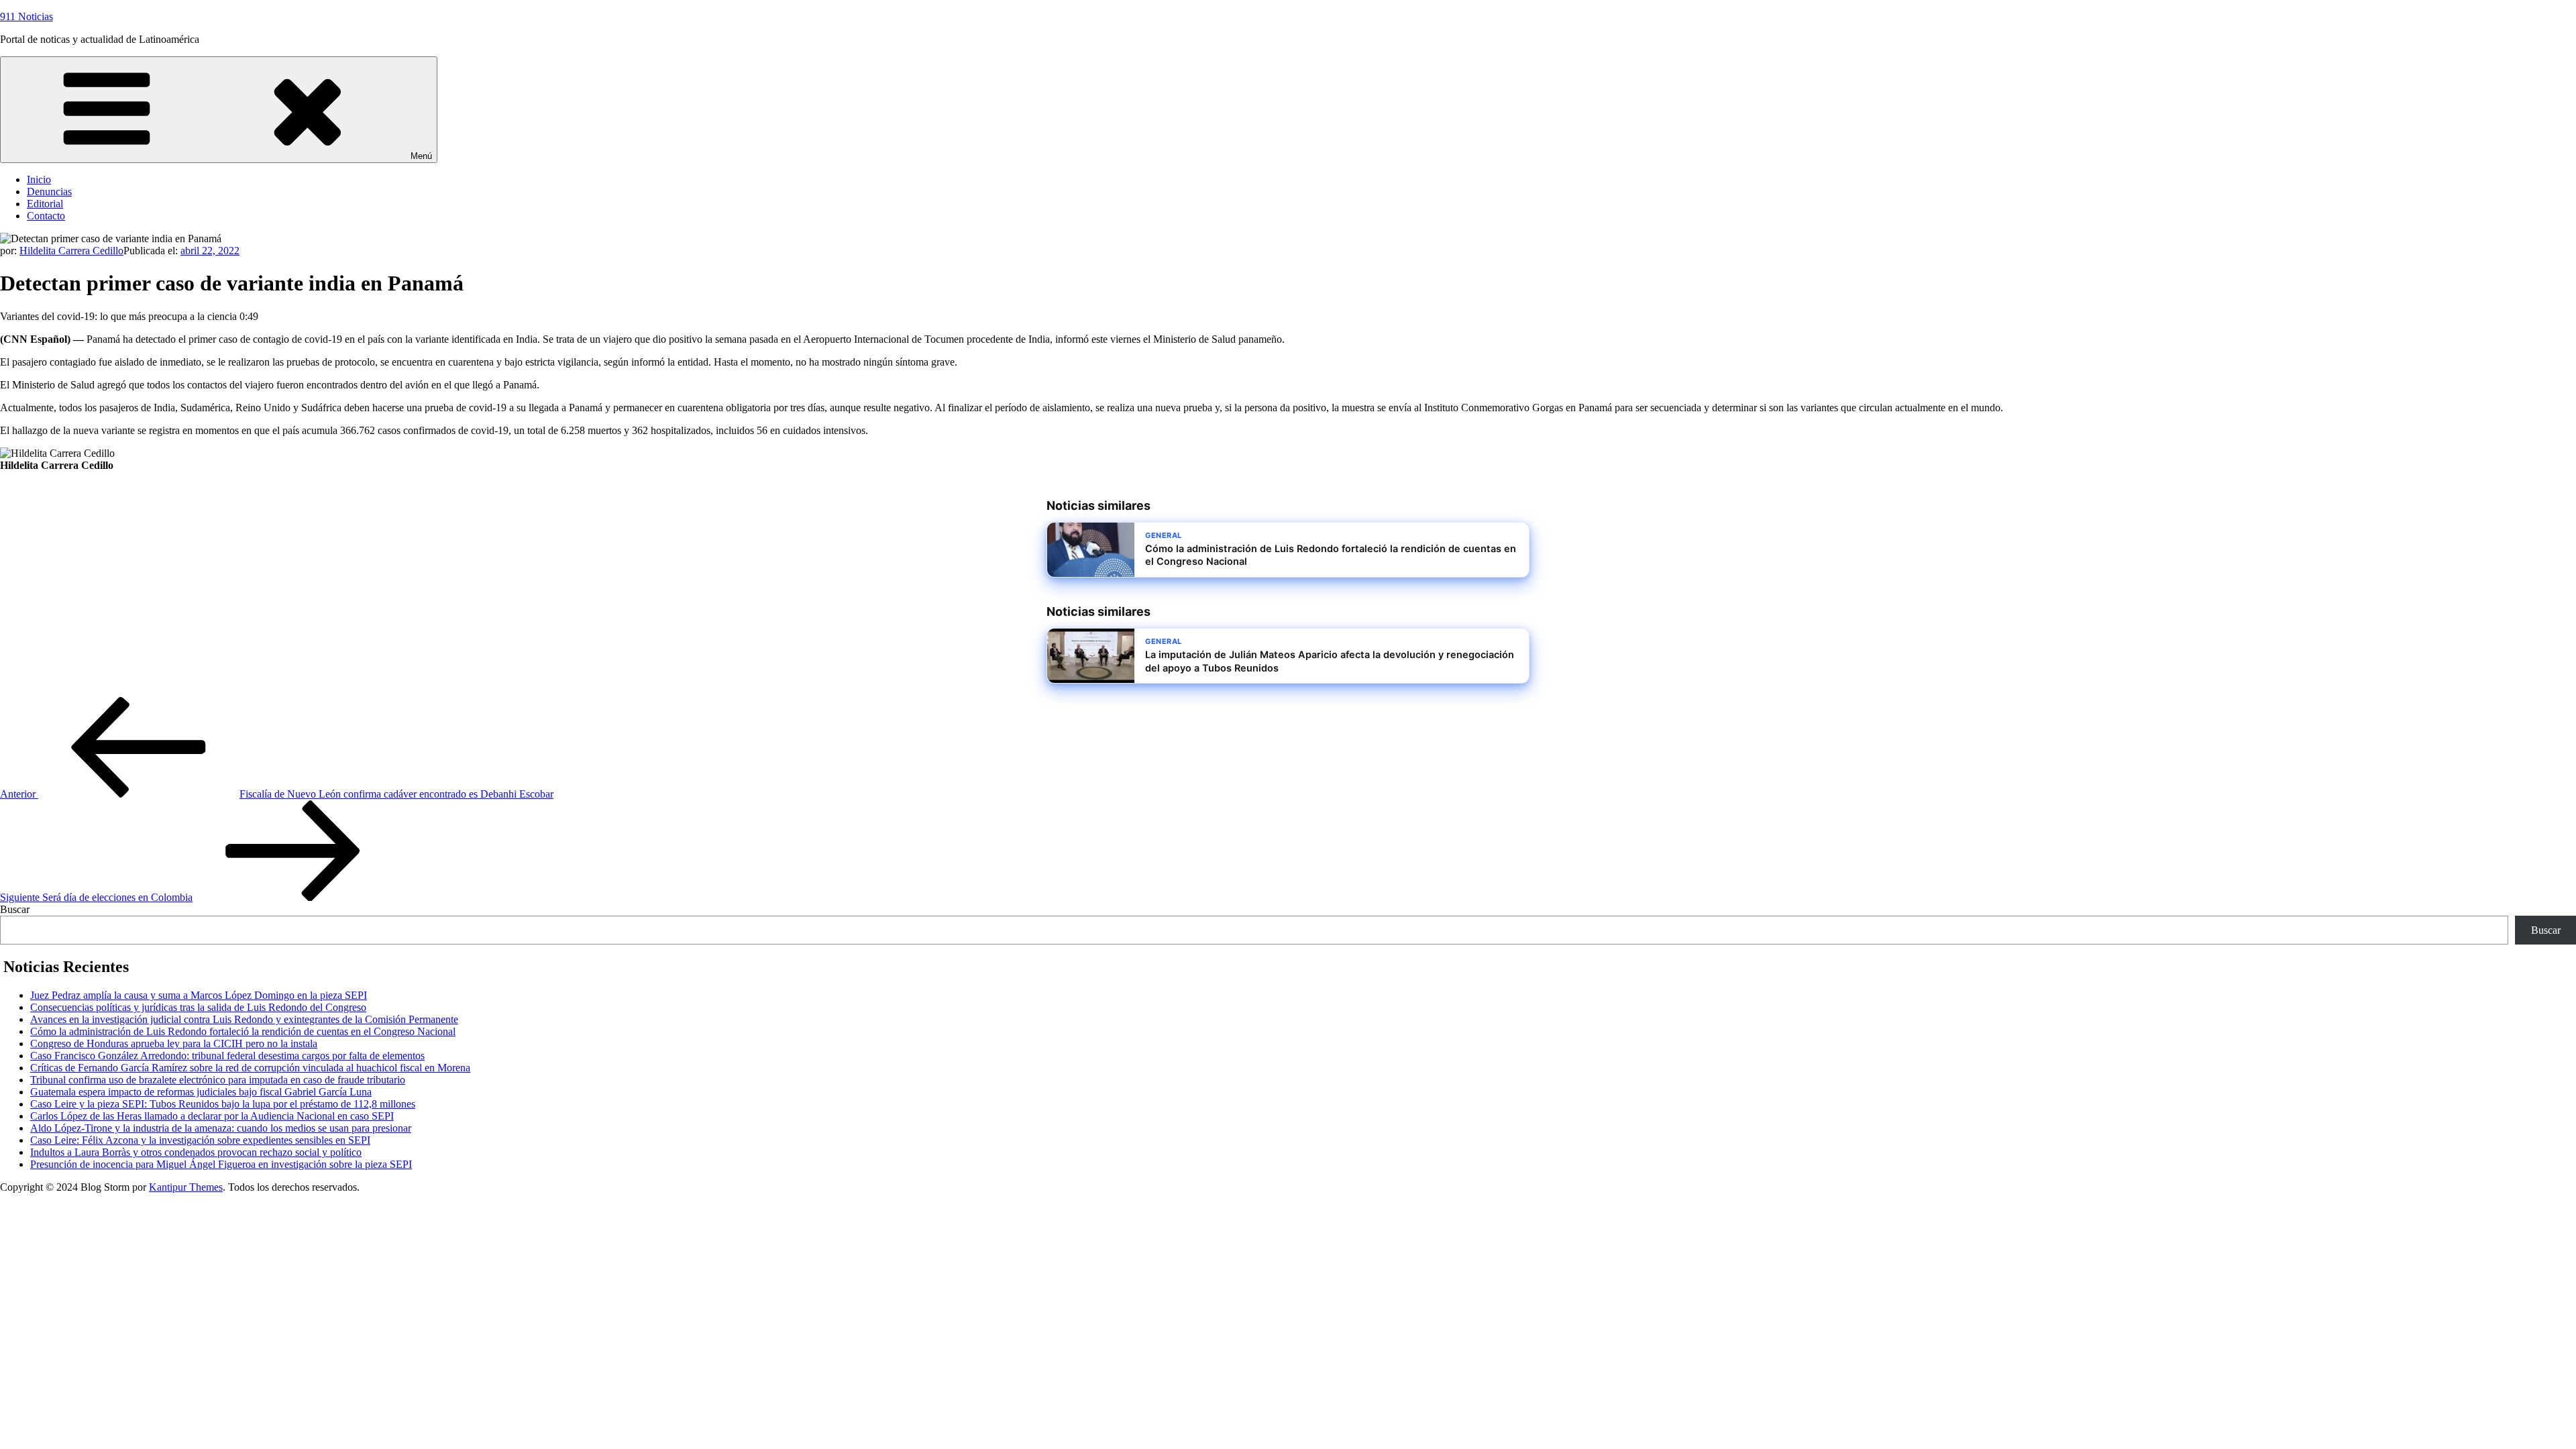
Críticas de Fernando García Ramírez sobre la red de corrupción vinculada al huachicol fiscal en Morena (250, 1068)
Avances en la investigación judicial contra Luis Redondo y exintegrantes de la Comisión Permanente (244, 1019)
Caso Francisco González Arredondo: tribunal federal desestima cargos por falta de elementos (227, 1056)
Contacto (46, 216)
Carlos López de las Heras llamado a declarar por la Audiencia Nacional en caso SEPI (212, 1116)
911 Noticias (26, 16)
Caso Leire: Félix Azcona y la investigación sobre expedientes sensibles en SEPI (200, 1140)
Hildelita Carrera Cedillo (71, 251)
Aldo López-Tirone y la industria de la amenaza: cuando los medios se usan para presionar (221, 1128)
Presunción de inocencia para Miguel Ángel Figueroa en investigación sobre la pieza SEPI (221, 1164)
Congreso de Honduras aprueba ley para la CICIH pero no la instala (174, 1043)
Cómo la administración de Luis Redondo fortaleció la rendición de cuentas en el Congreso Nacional (243, 1031)
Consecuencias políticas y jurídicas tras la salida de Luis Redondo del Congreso (198, 1007)
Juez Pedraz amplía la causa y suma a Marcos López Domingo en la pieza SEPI (199, 995)
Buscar (15, 909)
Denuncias (49, 192)
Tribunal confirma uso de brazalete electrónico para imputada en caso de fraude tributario (218, 1080)
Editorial (45, 204)
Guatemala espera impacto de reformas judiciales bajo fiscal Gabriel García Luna (201, 1092)
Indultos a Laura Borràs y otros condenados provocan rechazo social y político (196, 1152)
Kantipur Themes (186, 1187)
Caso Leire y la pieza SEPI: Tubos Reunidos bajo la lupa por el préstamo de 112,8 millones (223, 1104)
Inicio (39, 179)
